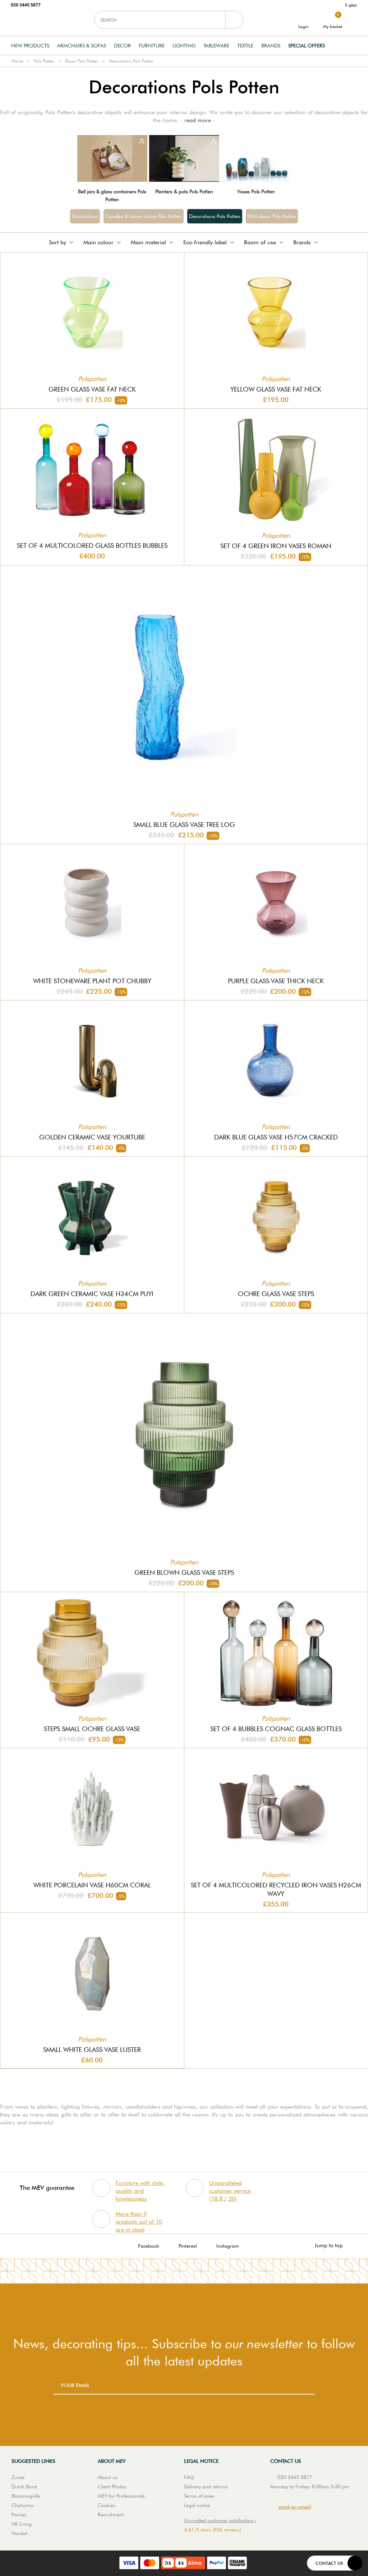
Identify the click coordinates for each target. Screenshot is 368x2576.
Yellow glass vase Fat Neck (276, 389)
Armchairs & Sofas (82, 46)
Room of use (260, 242)
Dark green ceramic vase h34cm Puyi (92, 1294)
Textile (245, 46)
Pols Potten (44, 61)
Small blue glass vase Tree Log (184, 825)
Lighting (184, 46)
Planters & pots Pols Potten (184, 191)
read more (198, 120)
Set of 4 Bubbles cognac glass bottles (276, 1729)
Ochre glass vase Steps (276, 1294)
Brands (271, 46)
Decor (122, 46)
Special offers (307, 46)
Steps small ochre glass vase (92, 1729)
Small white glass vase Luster (92, 2050)
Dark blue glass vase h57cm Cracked (276, 1137)
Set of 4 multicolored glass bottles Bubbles (92, 545)
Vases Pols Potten (256, 191)
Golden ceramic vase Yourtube (92, 1137)
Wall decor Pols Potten (272, 216)
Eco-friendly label (205, 242)
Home (17, 61)
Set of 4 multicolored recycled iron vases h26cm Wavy (276, 1889)
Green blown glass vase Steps (184, 1573)
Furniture (152, 46)
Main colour (98, 242)
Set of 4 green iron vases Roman (276, 546)
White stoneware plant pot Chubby (92, 981)
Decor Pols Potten (82, 61)
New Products (30, 46)
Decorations (85, 216)
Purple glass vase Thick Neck (276, 981)
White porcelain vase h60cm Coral (92, 1885)
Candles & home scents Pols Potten (144, 216)
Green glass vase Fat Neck (92, 389)
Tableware (216, 46)
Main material (148, 242)
